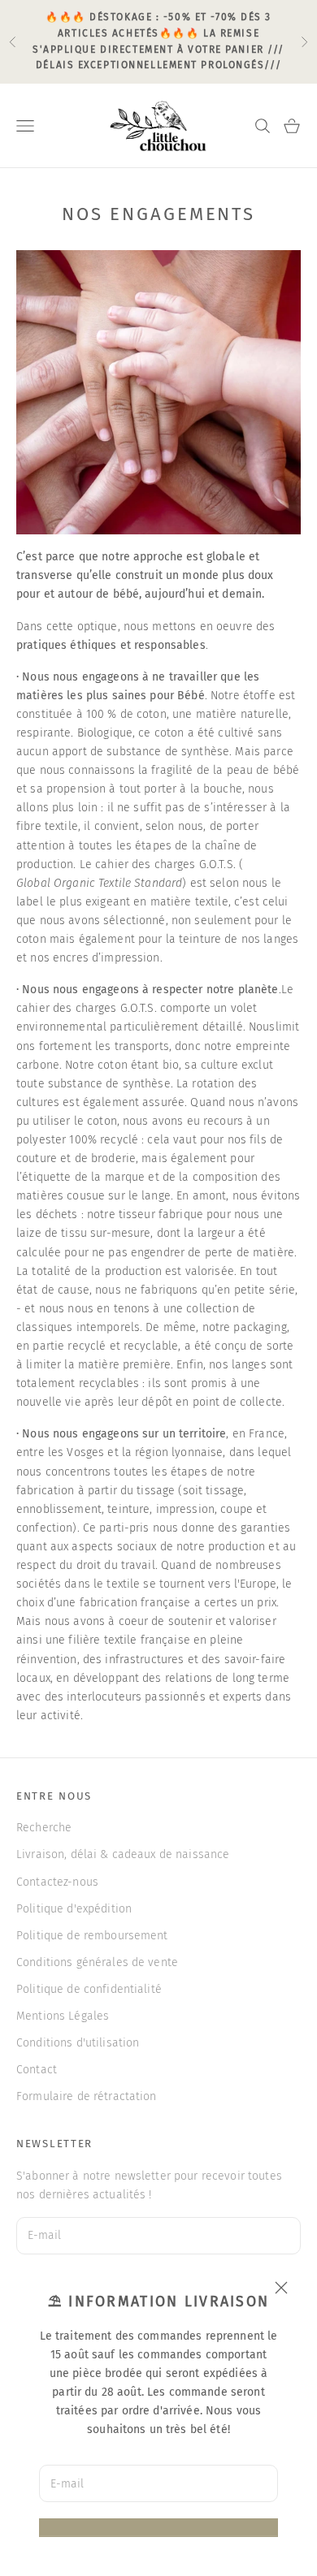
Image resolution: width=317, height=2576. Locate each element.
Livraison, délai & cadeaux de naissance (123, 1854)
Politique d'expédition (74, 1909)
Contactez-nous (57, 1882)
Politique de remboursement (92, 1936)
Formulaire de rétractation (87, 2096)
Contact (37, 2070)
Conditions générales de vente (97, 1962)
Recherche (44, 1828)
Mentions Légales (63, 2016)
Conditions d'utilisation (78, 2043)
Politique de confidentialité (89, 1989)
